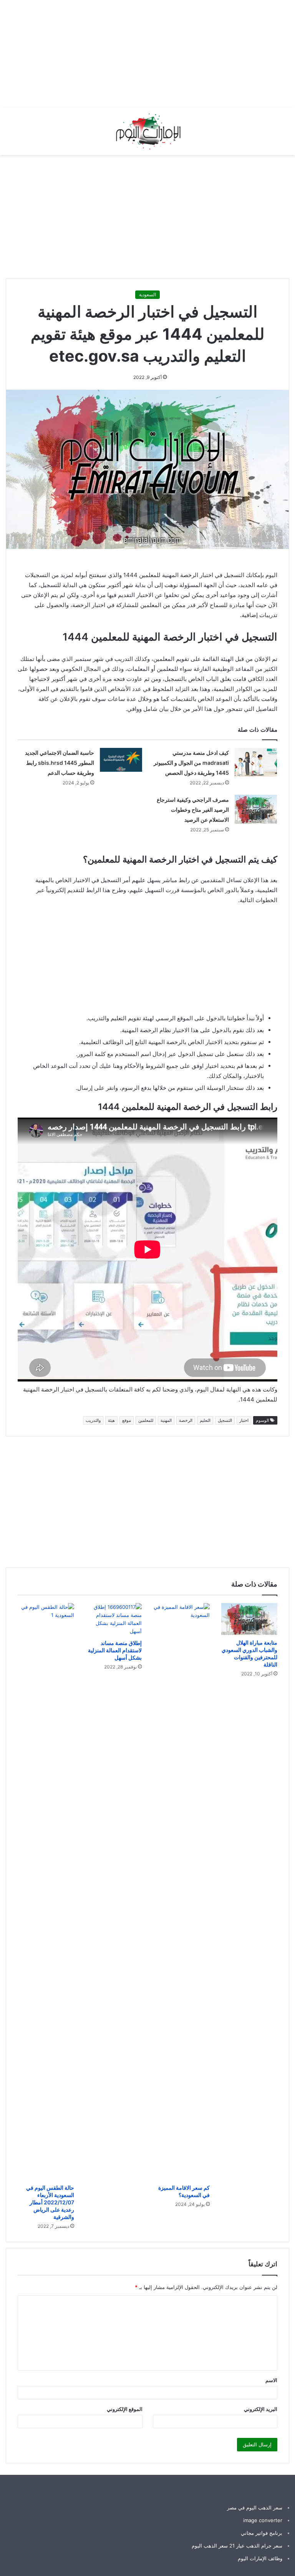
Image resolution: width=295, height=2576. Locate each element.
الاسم (271, 2380)
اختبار (244, 1420)
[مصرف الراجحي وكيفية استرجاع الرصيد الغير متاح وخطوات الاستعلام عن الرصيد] (256, 809)
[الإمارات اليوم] (147, 131)
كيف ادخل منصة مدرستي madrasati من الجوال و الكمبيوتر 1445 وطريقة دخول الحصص (191, 763)
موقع (127, 1420)
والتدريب (93, 1420)
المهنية (166, 1420)
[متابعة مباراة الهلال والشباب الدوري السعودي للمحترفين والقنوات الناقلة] (249, 1619)
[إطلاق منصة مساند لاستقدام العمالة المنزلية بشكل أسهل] (114, 1619)
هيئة (111, 1420)
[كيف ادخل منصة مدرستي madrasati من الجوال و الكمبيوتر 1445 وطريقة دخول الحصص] (256, 762)
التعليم (205, 1420)
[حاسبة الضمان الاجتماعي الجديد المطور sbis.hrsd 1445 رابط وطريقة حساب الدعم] (121, 760)
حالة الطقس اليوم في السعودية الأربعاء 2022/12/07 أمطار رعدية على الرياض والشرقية (50, 2202)
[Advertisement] (157, 54)
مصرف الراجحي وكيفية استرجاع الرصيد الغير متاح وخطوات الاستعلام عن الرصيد (193, 810)
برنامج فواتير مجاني (262, 2533)
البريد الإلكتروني (261, 2409)
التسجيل (225, 1420)
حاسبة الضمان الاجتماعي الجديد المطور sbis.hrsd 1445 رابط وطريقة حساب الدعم (60, 763)
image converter (263, 2520)
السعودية (147, 294)
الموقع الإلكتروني (125, 2409)
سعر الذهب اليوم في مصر (255, 2508)
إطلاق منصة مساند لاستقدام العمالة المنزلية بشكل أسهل (115, 1650)
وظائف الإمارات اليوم (260, 2558)
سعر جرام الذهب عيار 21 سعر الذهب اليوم (237, 2546)
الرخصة (186, 1420)
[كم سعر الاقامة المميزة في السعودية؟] (181, 1892)
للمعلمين (146, 1420)
